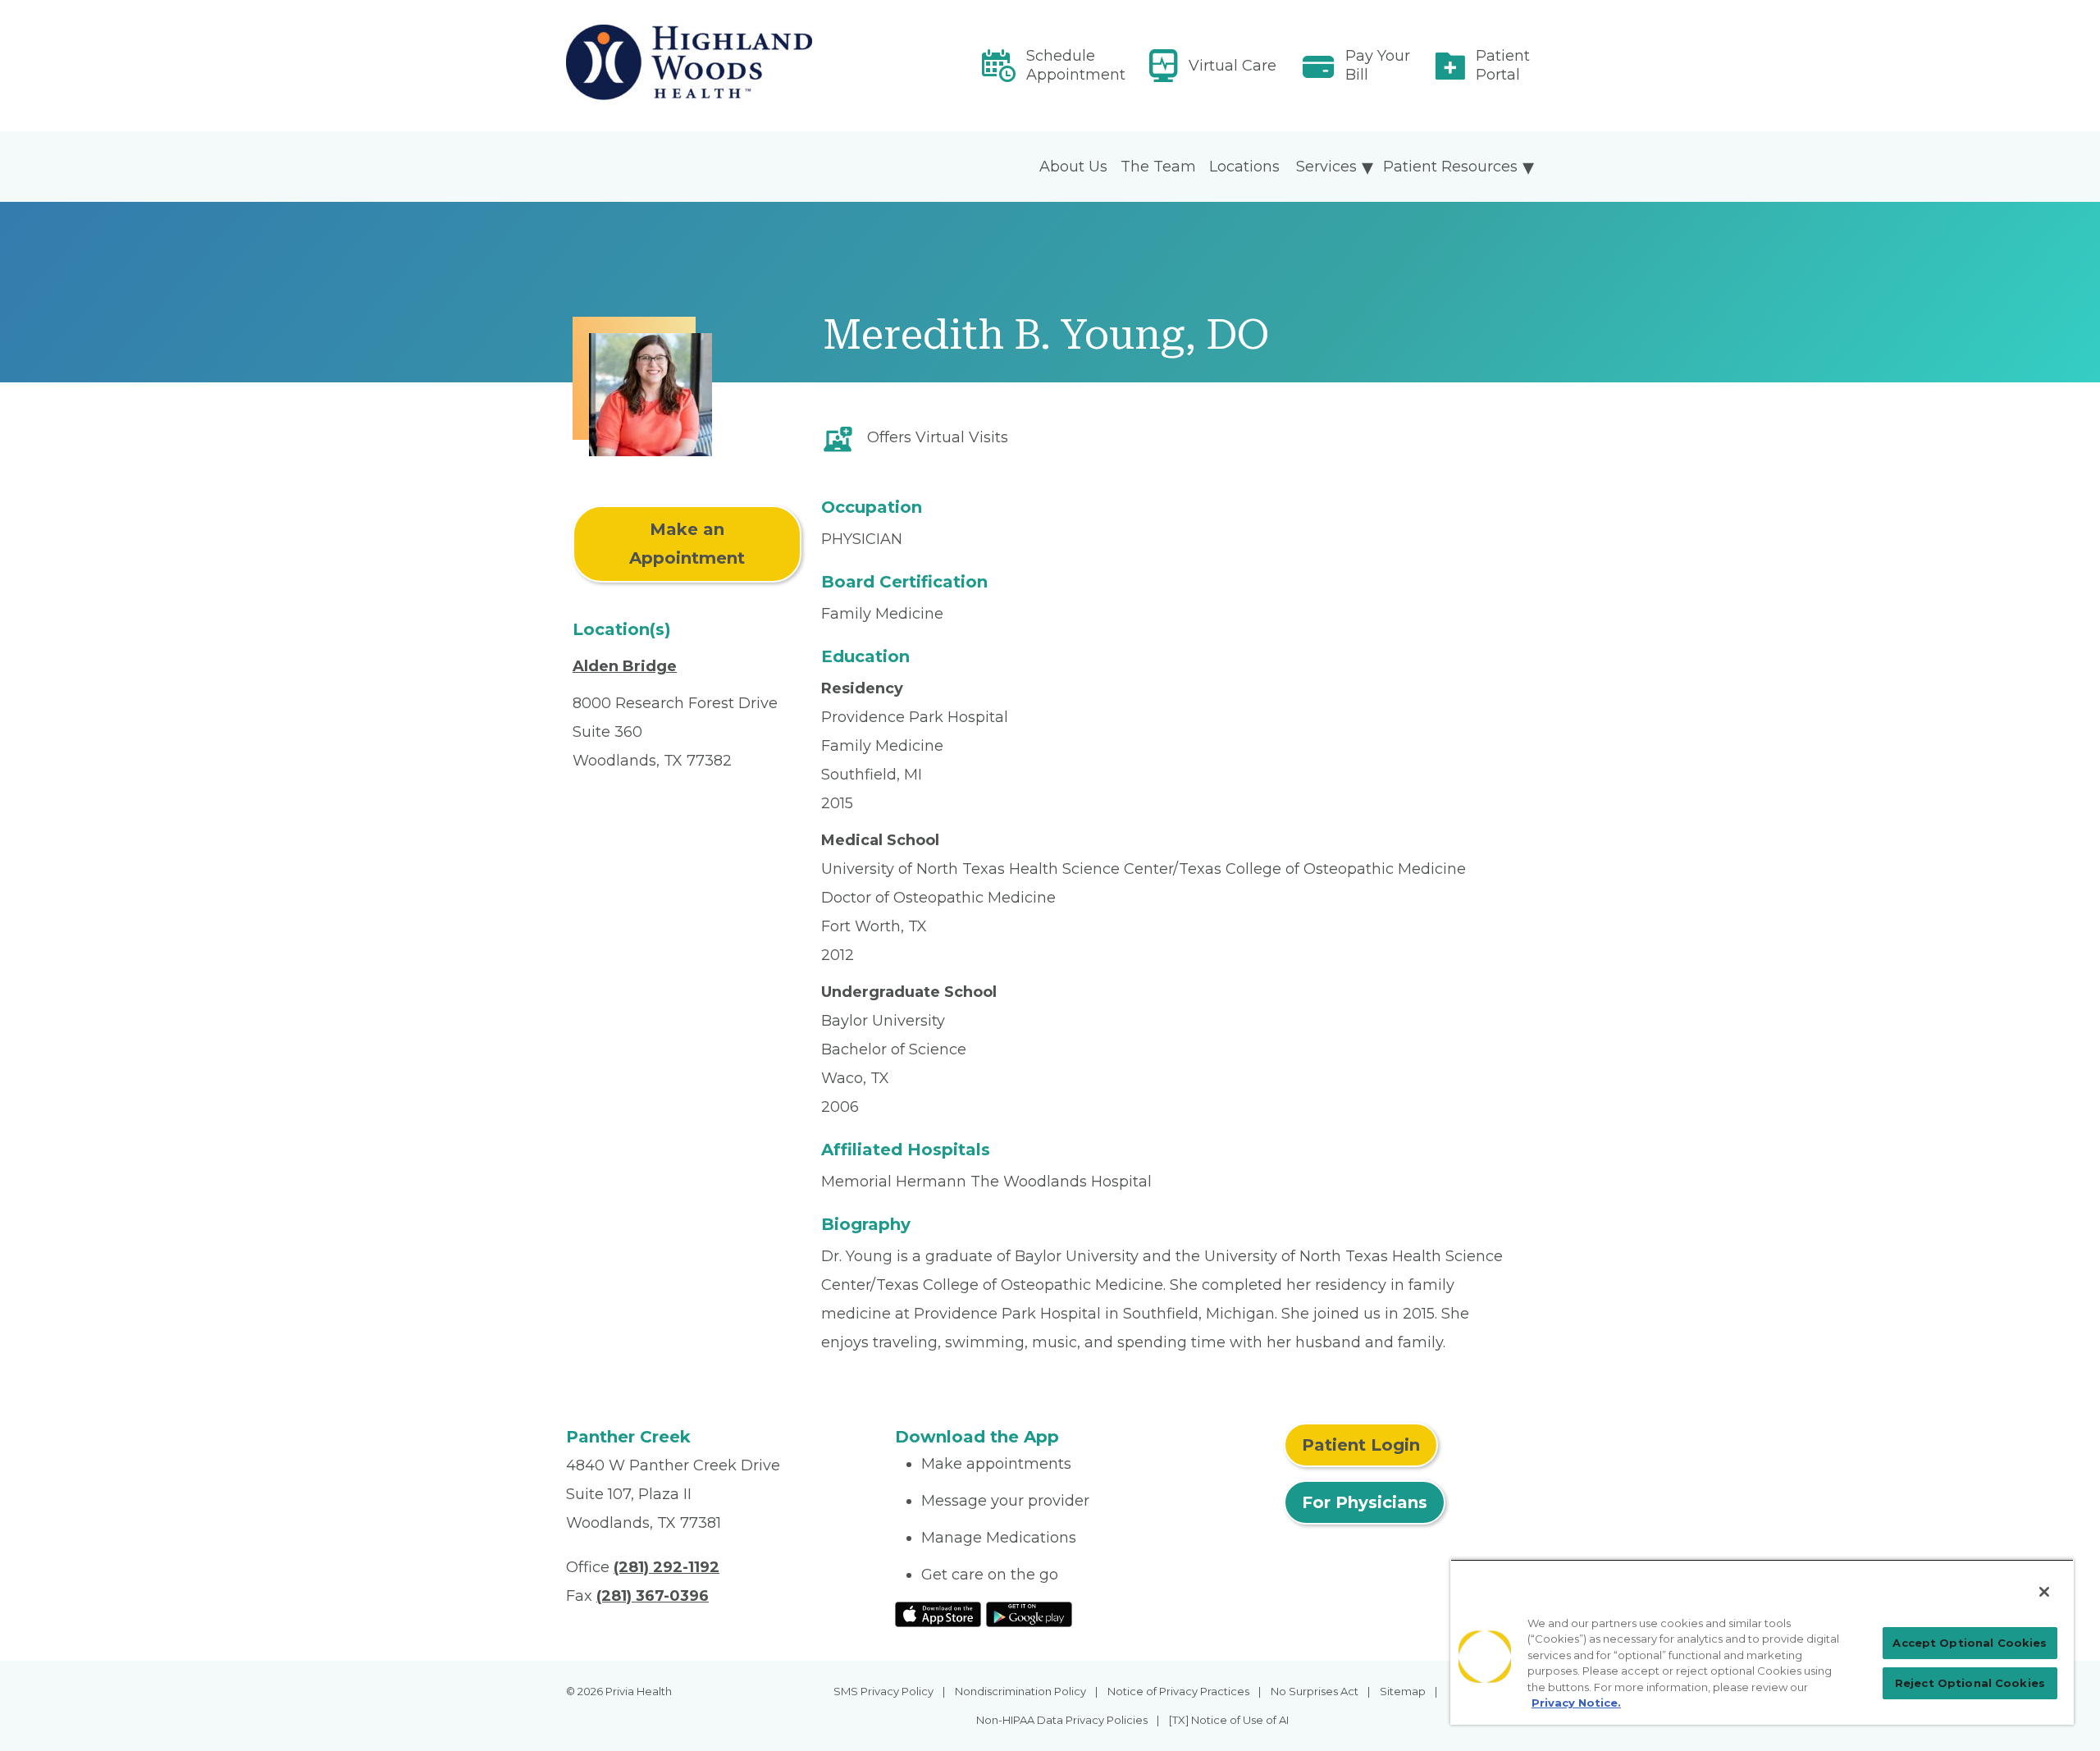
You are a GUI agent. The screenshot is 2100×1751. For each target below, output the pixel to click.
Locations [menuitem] (1244, 167)
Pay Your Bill (1378, 65)
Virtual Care (1233, 66)
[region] (1762, 1642)
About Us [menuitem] (1073, 167)
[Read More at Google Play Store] (1029, 1613)
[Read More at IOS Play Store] (938, 1613)
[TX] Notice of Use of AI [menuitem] (1229, 1720)
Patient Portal (1503, 65)
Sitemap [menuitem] (1403, 1691)
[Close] (2044, 1592)
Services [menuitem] (1326, 167)
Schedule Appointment (1076, 65)
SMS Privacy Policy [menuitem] (883, 1691)
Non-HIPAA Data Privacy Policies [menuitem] (1062, 1720)
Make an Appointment (687, 544)
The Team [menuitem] (1158, 167)
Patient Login (1361, 1445)
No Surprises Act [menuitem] (1315, 1691)
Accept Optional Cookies (1970, 1643)
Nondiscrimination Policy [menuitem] (1020, 1691)
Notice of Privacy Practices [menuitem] (1178, 1691)
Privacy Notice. (1576, 1703)
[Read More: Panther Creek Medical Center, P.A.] (721, 66)
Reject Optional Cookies (1970, 1683)
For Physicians (1365, 1502)
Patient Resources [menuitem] (1450, 167)
